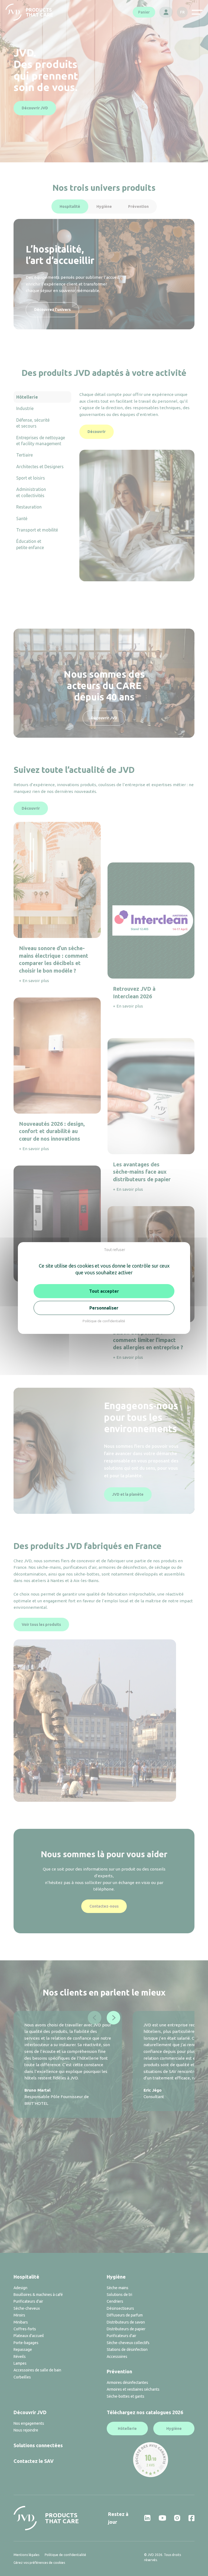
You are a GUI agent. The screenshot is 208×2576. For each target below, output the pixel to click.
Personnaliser (104, 1308)
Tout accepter (104, 1291)
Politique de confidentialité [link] (104, 1321)
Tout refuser (115, 1250)
